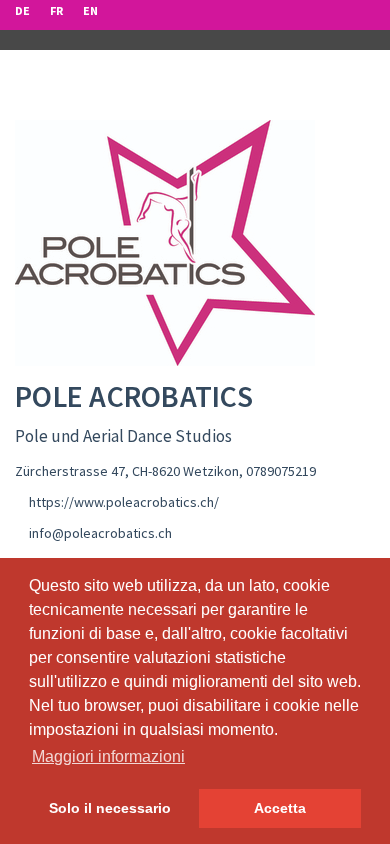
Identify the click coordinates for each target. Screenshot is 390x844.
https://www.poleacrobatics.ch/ (124, 502)
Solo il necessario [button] (110, 808)
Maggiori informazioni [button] (108, 756)
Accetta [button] (280, 808)
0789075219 (281, 471)
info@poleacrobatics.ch (100, 533)
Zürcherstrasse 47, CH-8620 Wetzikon (127, 471)
